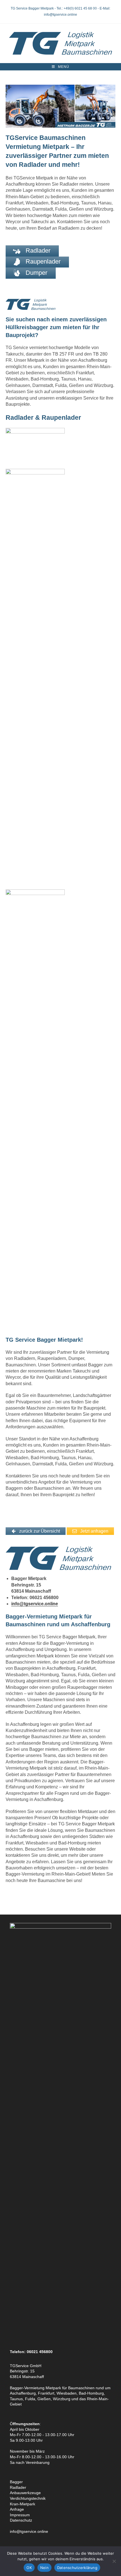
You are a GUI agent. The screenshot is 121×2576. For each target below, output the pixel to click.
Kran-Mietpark (23, 2504)
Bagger (16, 2482)
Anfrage (17, 2509)
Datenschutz (21, 2520)
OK (29, 2568)
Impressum (20, 2515)
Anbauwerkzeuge (25, 2493)
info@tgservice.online (35, 1604)
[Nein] (114, 2561)
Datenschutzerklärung (77, 2568)
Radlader (18, 2487)
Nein (44, 2568)
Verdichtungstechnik (28, 2498)
